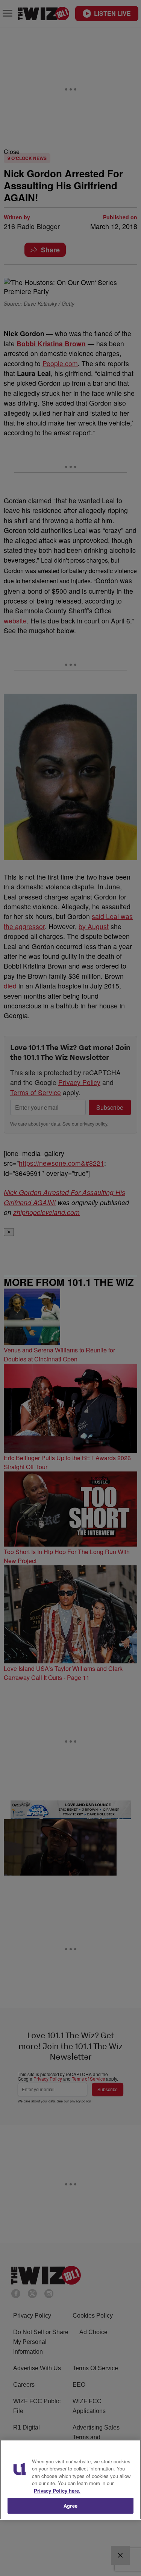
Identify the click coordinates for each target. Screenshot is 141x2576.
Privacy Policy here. (57, 2491)
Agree (70, 2506)
